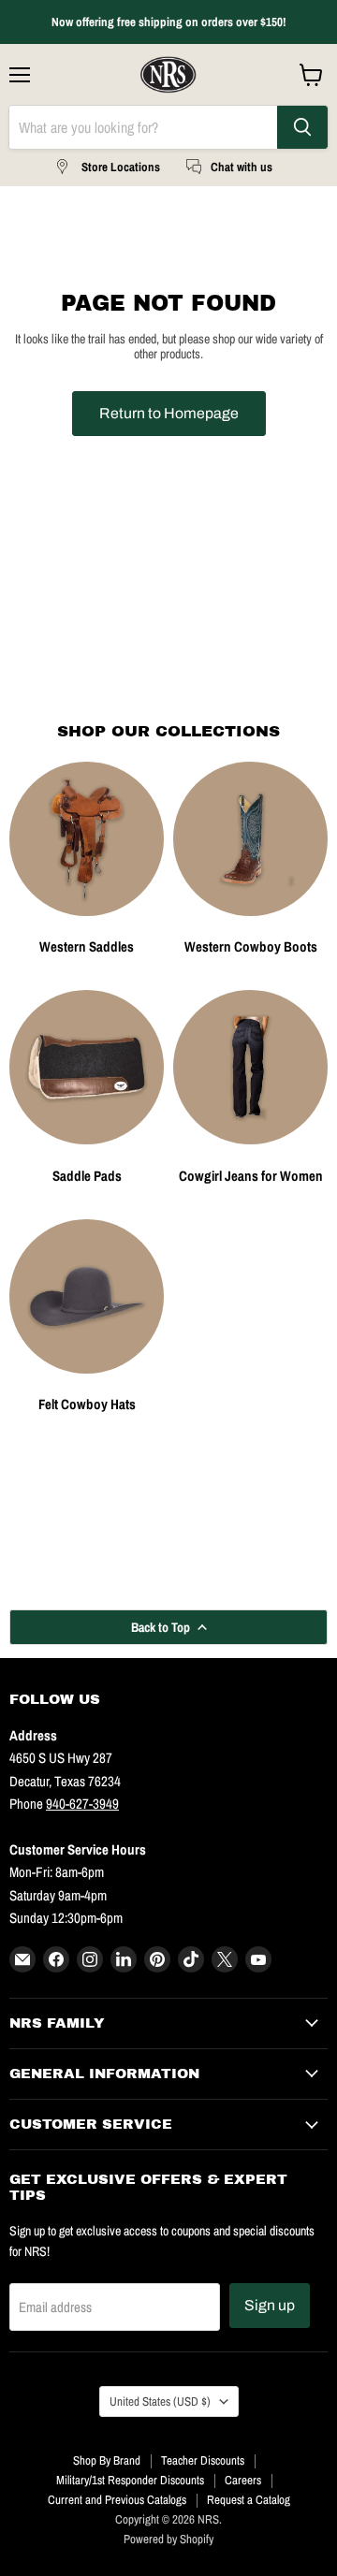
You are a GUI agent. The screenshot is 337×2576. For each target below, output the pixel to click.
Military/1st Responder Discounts (130, 2480)
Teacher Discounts (203, 2460)
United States (160, 2401)
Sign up (270, 2305)
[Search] (302, 127)
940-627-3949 (82, 1804)
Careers (243, 2480)
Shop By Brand (107, 2460)
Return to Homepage (169, 413)
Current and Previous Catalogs (117, 2500)
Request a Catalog (249, 2500)
